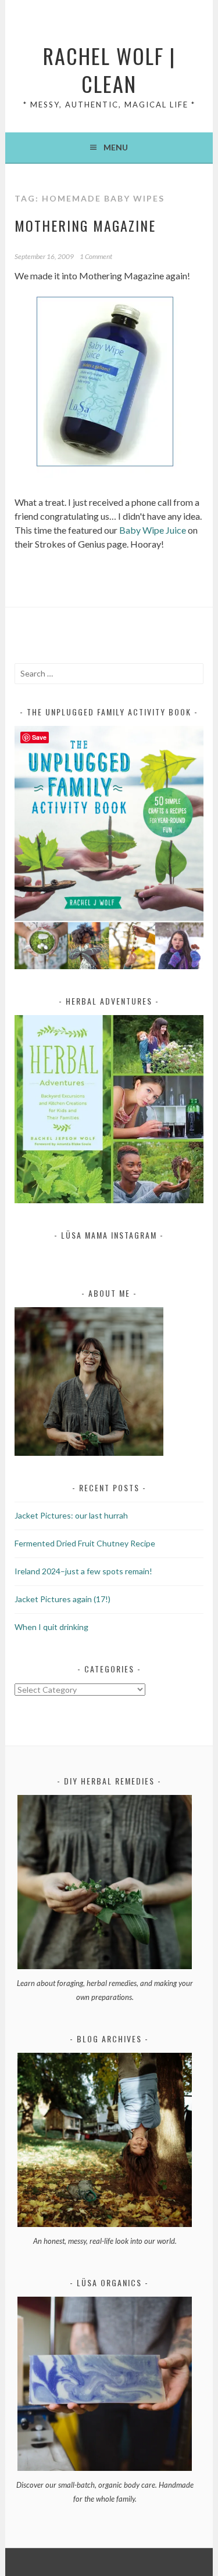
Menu (116, 147)
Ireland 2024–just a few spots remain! (83, 1571)
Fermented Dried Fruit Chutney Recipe (85, 1543)
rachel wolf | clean (109, 69)
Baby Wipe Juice (153, 530)
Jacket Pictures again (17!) (62, 1599)
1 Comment (96, 256)
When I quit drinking (51, 1627)
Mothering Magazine (85, 225)
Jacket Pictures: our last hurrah (71, 1515)
